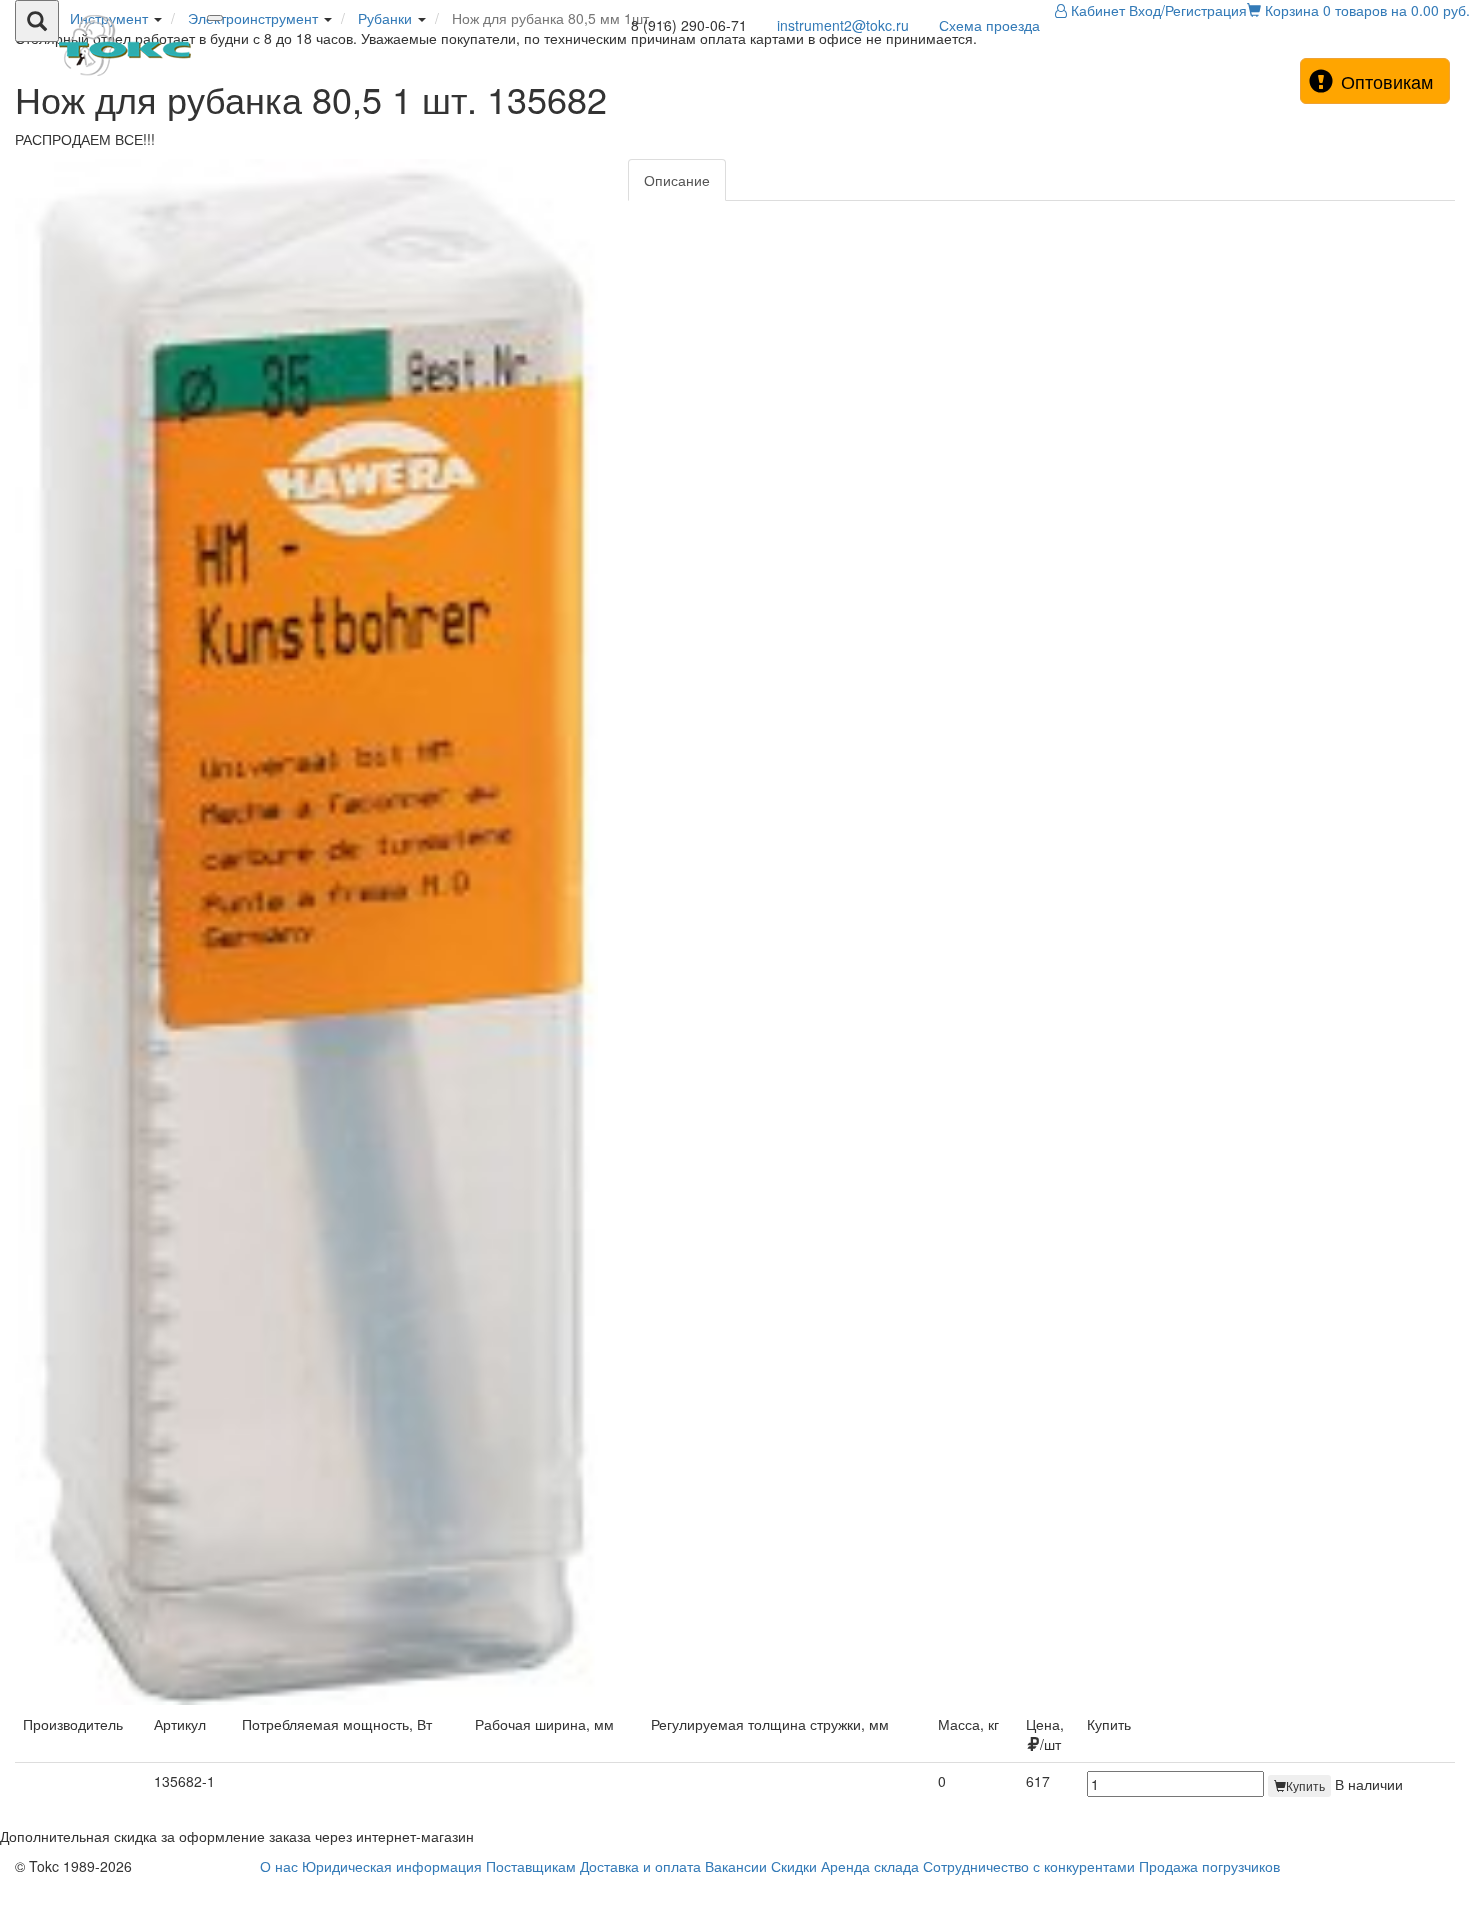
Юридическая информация (392, 1866)
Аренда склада (870, 1866)
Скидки (794, 1866)
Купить (1305, 1785)
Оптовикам (1387, 81)
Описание (677, 180)
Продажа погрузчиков (1209, 1866)
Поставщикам (531, 1866)
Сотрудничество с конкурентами (1029, 1866)
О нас (279, 1866)
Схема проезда (989, 25)
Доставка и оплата (640, 1866)
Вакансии (736, 1866)
